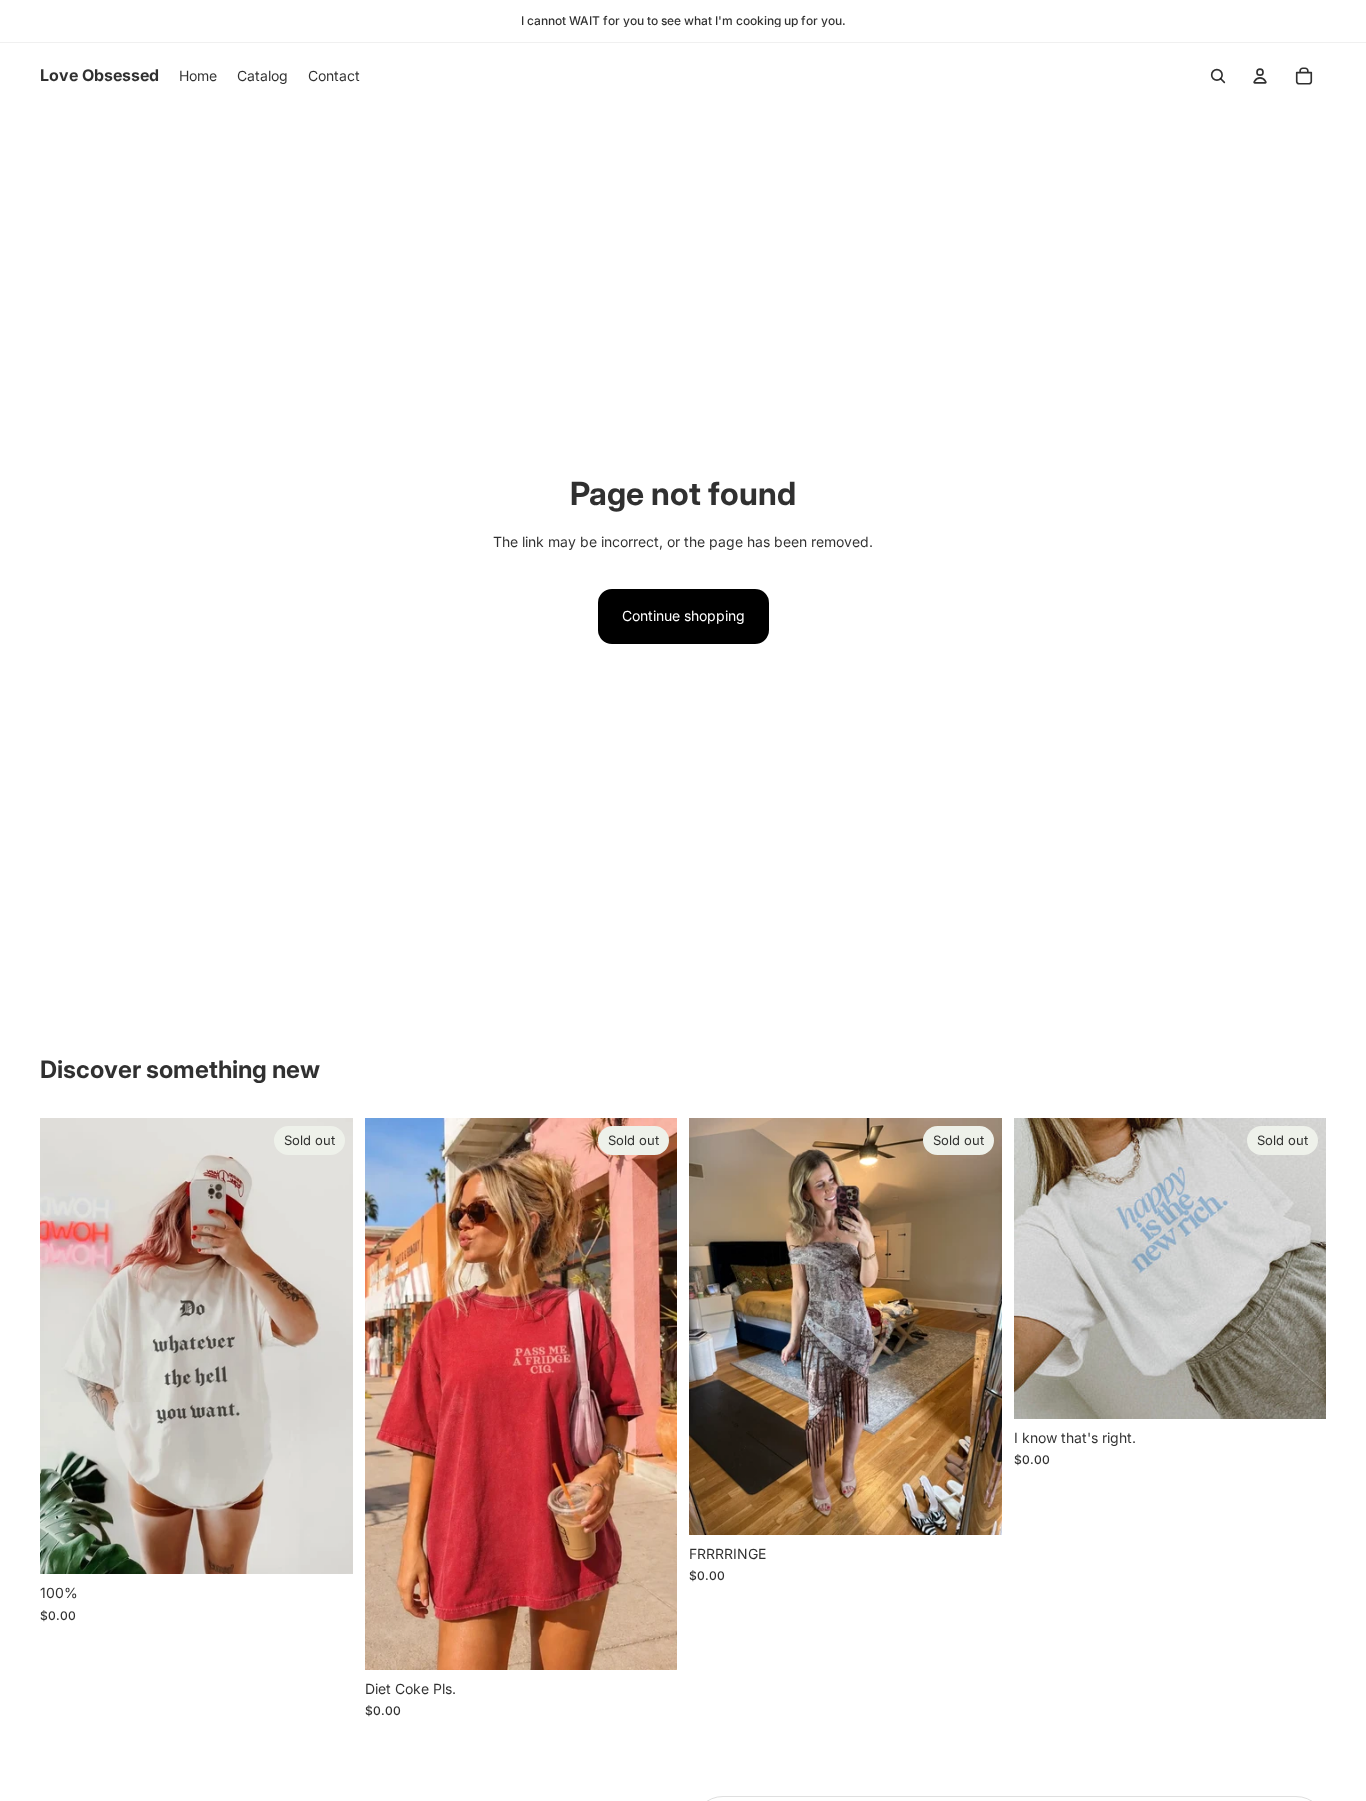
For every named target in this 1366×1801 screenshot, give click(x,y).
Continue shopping (683, 615)
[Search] (1218, 76)
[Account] (1260, 76)
